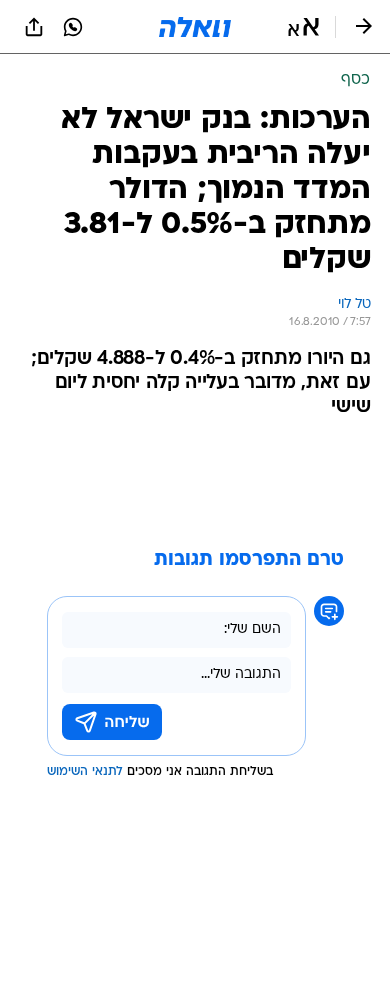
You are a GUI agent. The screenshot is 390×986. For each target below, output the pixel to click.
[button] (303, 27)
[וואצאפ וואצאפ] (73, 27)
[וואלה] (195, 27)
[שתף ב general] (34, 27)
